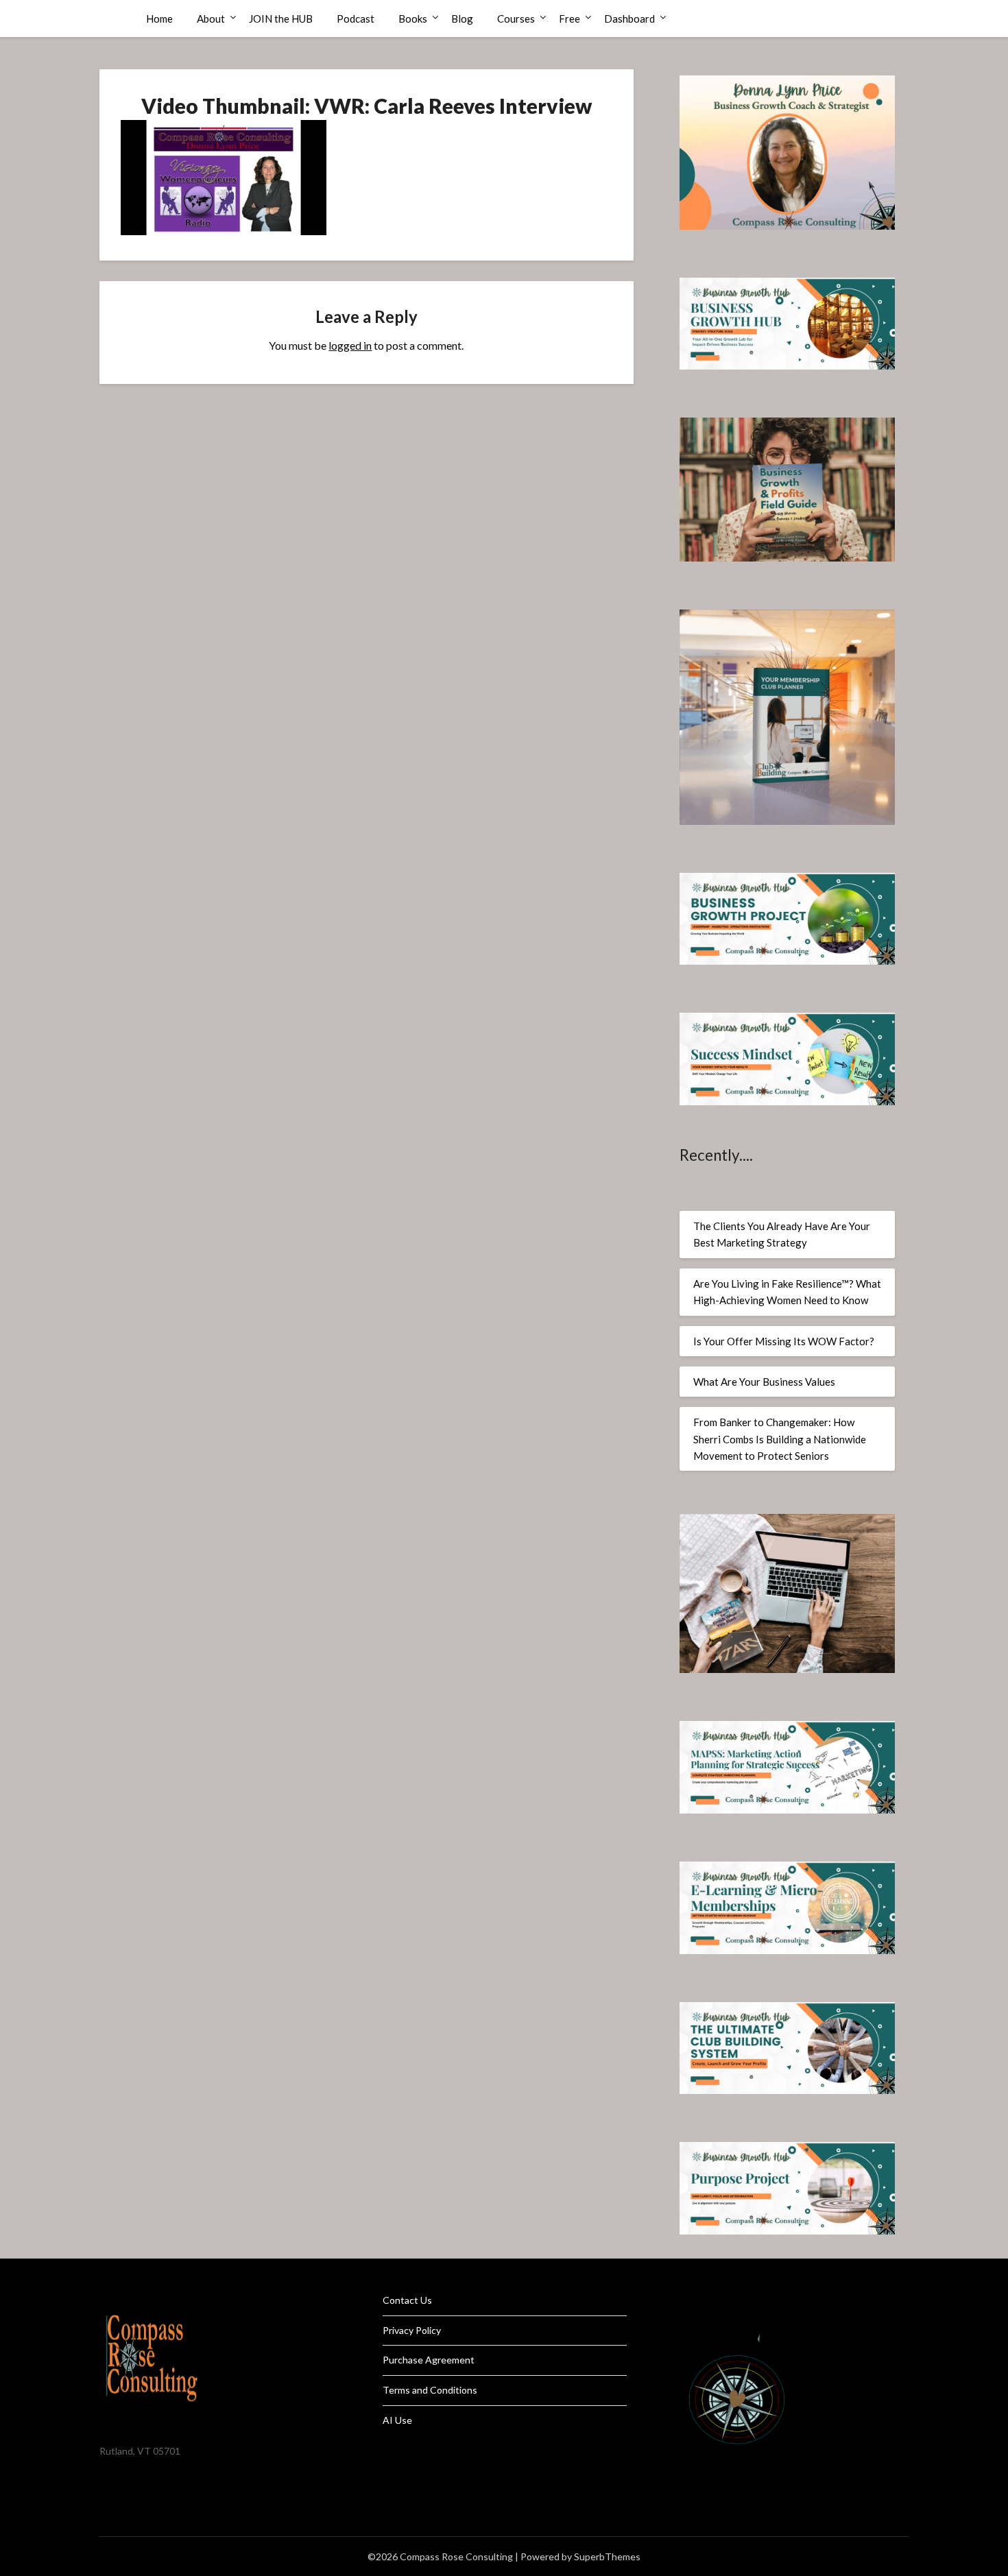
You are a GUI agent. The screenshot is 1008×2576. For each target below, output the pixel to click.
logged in (350, 345)
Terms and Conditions (430, 2390)
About (211, 19)
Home (159, 19)
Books (413, 19)
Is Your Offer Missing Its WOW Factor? (784, 1341)
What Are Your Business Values (764, 1382)
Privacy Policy (412, 2330)
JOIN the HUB (281, 19)
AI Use (397, 2420)
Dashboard (629, 19)
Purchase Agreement (429, 2360)
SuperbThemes (607, 2556)
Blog (462, 19)
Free (569, 19)
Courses (516, 19)
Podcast (356, 19)
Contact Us (407, 2300)
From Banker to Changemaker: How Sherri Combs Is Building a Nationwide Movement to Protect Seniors (780, 1439)
